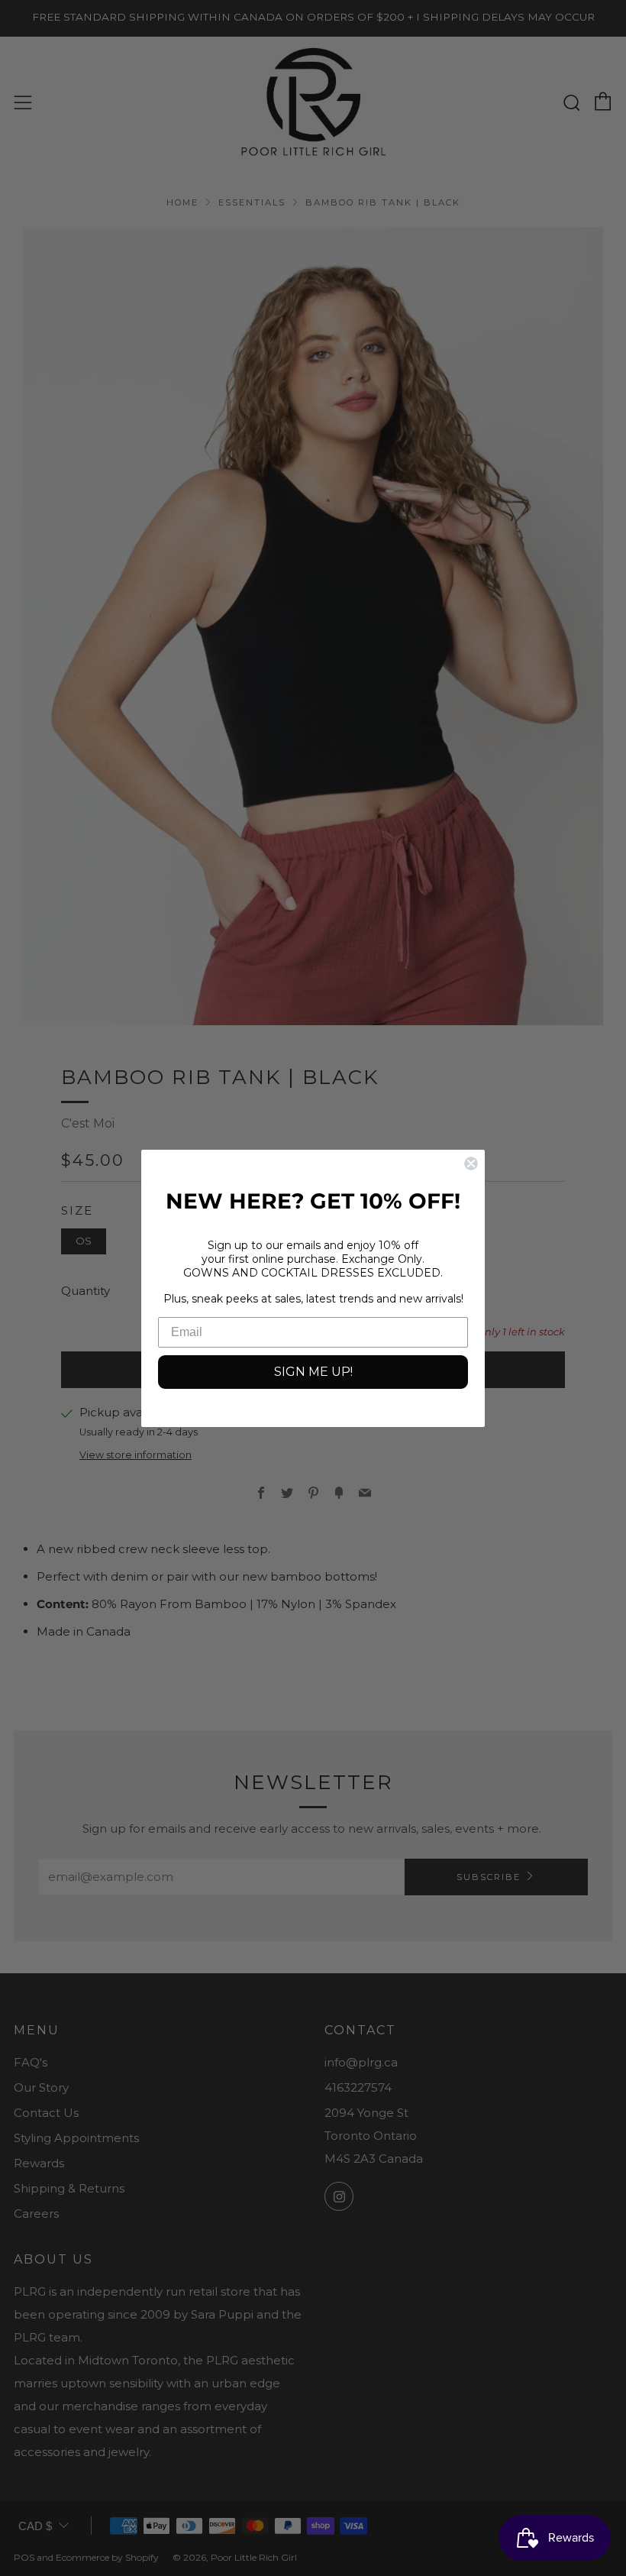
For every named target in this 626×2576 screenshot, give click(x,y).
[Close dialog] (471, 1163)
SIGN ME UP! (313, 1372)
